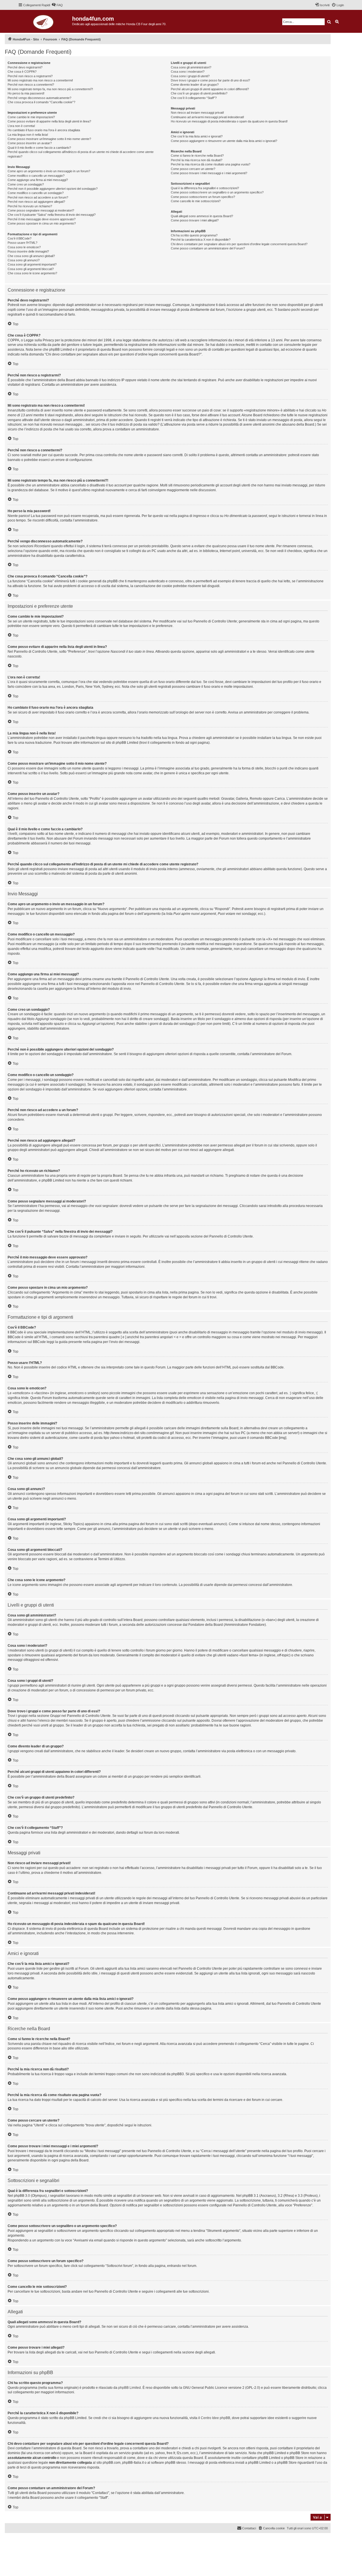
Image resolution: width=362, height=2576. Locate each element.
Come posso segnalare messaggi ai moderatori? (41, 210)
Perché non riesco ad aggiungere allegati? (36, 202)
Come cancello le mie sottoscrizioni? (196, 201)
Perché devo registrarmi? (25, 67)
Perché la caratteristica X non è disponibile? (201, 240)
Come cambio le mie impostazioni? (31, 117)
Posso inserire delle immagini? (28, 251)
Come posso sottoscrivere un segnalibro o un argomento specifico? (217, 192)
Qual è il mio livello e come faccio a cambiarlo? (39, 148)
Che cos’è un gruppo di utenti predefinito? (199, 93)
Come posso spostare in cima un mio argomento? (42, 223)
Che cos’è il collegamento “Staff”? (194, 98)
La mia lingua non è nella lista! (28, 135)
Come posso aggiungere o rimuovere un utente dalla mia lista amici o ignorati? (224, 141)
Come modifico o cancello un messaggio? (36, 176)
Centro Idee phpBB (216, 2418)
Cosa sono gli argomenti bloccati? (31, 269)
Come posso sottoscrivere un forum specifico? (203, 197)
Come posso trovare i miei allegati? (195, 220)
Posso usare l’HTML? (22, 243)
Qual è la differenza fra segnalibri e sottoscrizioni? (205, 188)
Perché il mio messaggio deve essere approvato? (42, 219)
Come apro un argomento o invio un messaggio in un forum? (49, 171)
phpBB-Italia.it (43, 2542)
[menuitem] (57, 5)
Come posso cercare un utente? (193, 169)
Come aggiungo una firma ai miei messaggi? (38, 180)
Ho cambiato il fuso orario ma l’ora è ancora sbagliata (44, 130)
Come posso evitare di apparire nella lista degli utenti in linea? (49, 121)
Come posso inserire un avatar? (30, 143)
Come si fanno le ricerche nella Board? (197, 156)
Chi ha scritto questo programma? (194, 235)
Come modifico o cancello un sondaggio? (36, 193)
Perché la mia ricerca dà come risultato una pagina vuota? (211, 164)
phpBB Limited (130, 2388)
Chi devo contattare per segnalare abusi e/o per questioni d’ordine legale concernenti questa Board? (239, 244)
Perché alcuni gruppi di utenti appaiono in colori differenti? (210, 89)
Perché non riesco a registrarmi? (30, 76)
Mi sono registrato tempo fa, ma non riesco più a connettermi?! (50, 89)
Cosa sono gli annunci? (24, 260)
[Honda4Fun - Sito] (45, 21)
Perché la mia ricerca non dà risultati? (197, 160)
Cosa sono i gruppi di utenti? (190, 76)
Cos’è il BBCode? (20, 238)
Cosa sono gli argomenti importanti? (32, 264)
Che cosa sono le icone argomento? (32, 273)
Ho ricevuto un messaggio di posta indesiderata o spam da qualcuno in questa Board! (229, 121)
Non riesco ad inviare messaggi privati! (197, 113)
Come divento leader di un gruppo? (195, 85)
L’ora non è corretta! (21, 126)
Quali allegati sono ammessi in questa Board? (202, 216)
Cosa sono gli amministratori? (191, 67)
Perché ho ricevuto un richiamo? (30, 206)
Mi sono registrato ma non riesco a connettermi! (40, 80)
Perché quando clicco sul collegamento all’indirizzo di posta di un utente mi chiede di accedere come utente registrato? (81, 154)
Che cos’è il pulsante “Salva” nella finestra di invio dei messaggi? (52, 215)
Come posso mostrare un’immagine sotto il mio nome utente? (49, 139)
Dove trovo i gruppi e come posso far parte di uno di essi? (210, 80)
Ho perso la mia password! (26, 93)
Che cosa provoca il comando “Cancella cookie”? (41, 102)
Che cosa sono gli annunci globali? (31, 256)
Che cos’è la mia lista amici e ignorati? (197, 136)
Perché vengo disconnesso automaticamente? (39, 98)
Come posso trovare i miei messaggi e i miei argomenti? (209, 173)
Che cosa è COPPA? (22, 72)
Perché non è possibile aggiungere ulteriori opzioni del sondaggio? (53, 189)
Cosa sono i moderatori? (188, 72)
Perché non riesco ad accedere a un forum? (38, 197)
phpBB (26, 2538)
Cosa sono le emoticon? (24, 247)
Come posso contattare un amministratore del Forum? (208, 248)
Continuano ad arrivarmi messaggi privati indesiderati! (207, 117)
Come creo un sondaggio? (26, 184)
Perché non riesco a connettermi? (31, 85)
